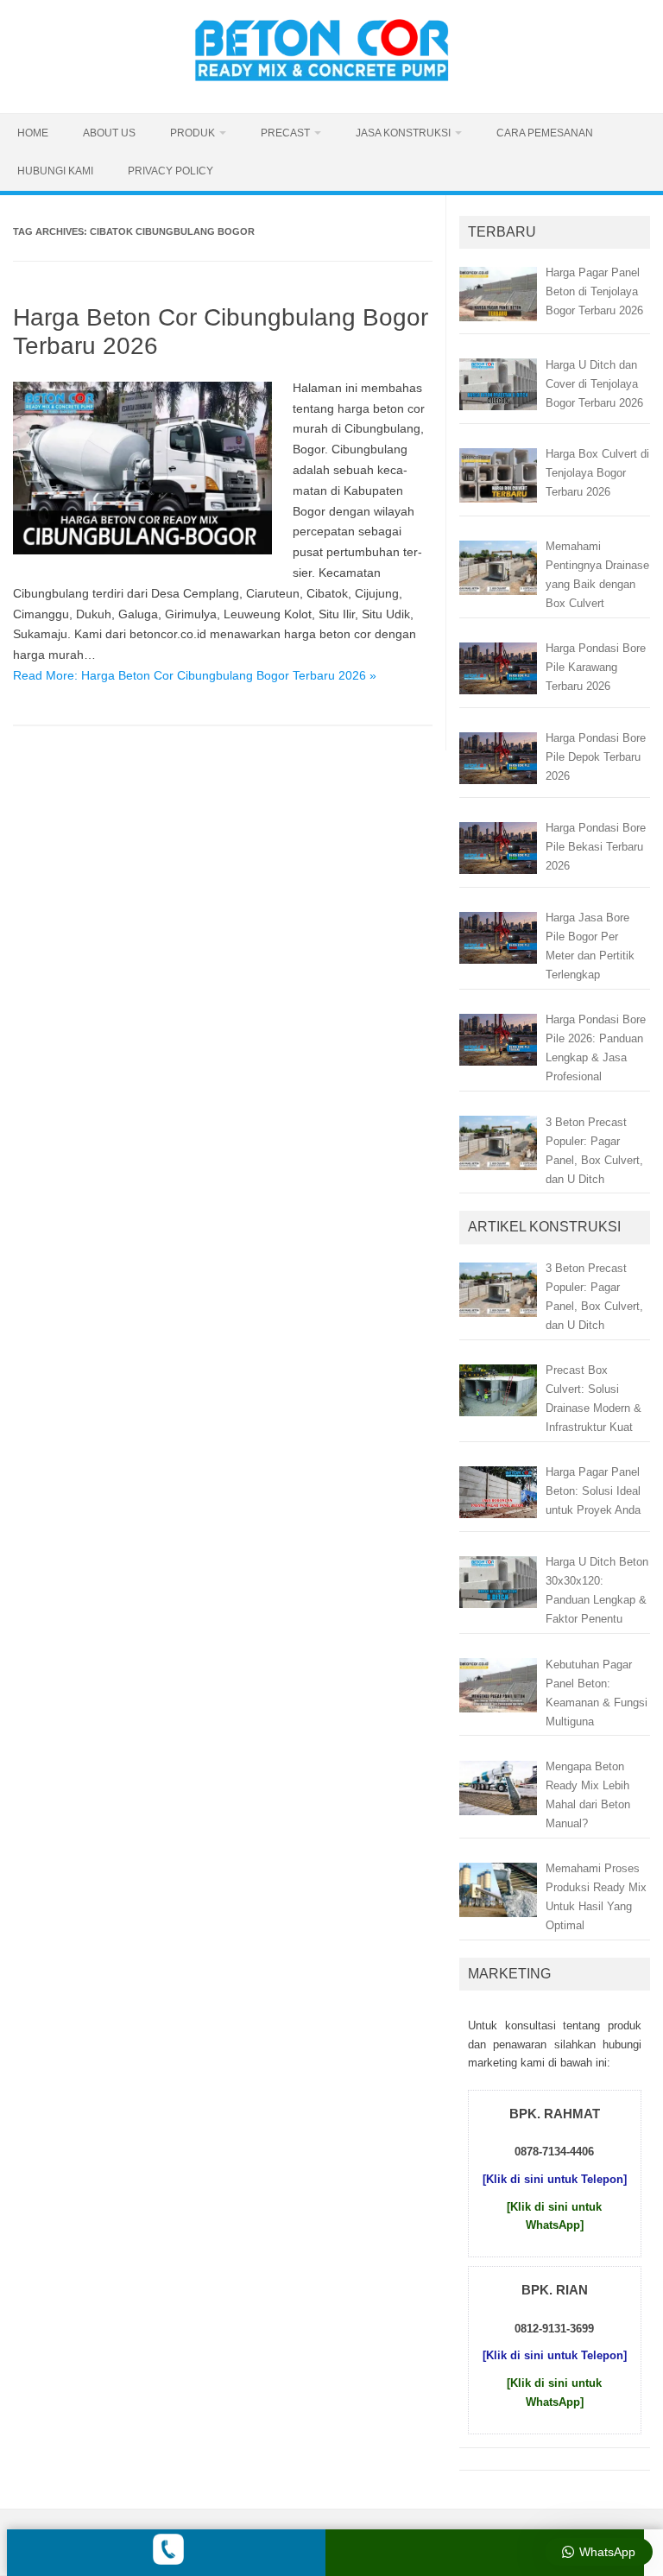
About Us (109, 133)
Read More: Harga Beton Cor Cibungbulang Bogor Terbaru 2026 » (195, 675)
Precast (285, 133)
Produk (193, 133)
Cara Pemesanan (545, 133)
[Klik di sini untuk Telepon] (555, 2179)
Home (33, 133)
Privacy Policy (170, 171)
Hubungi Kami (55, 171)
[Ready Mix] (331, 84)
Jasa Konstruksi (403, 133)
